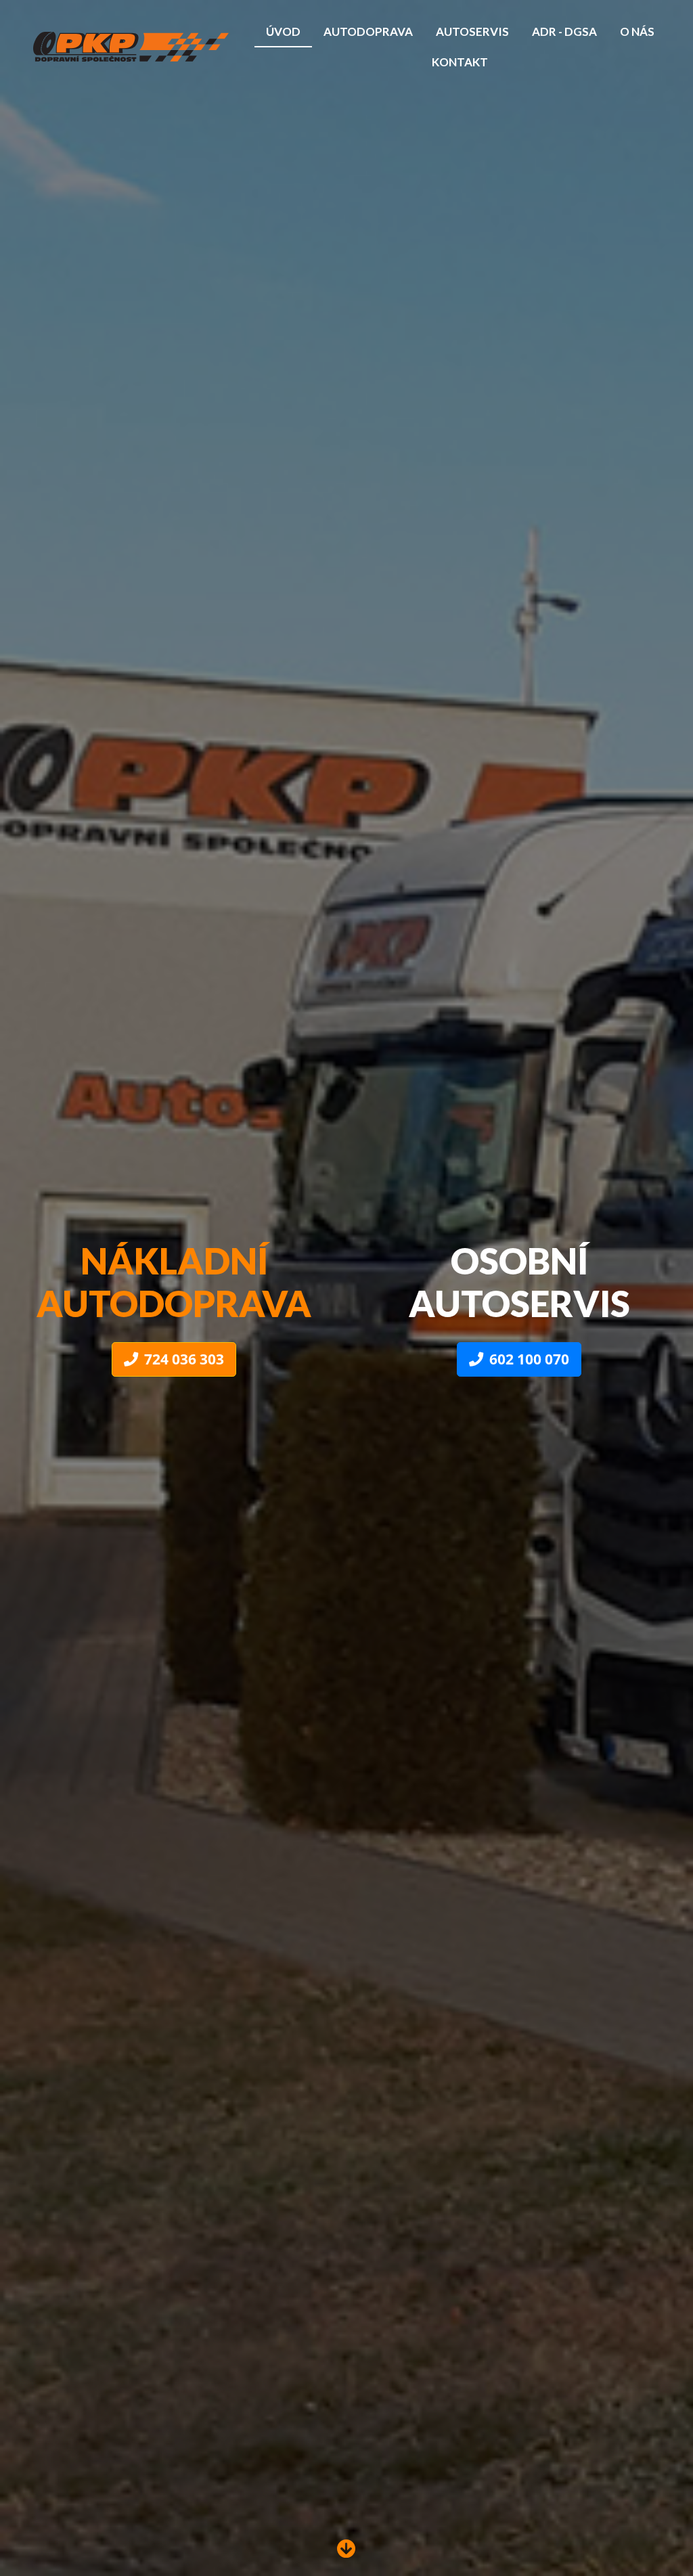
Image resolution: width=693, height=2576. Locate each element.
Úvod (283, 31)
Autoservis (472, 31)
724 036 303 (184, 1359)
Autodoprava (368, 31)
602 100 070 (529, 1359)
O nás (637, 31)
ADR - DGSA (564, 31)
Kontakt (460, 62)
